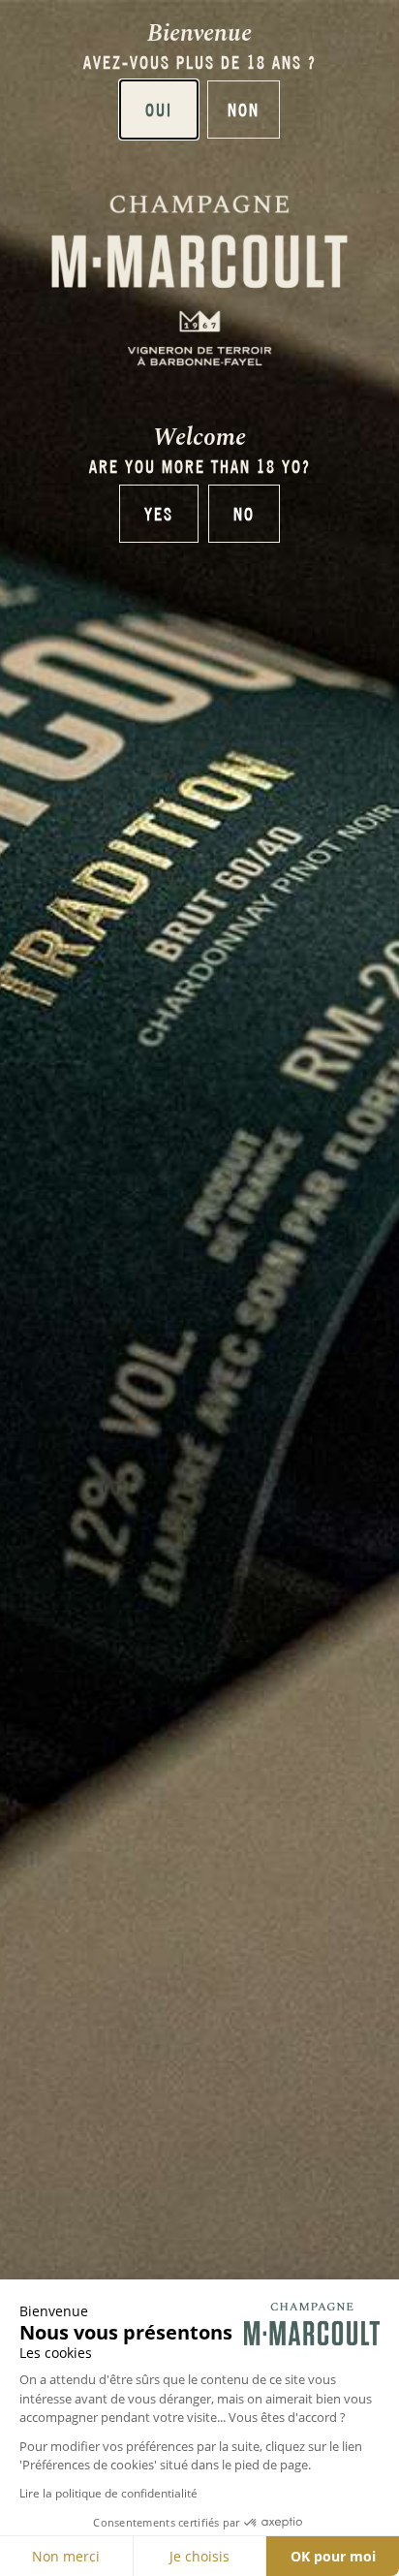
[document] (199, 1288)
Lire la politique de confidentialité (108, 2493)
